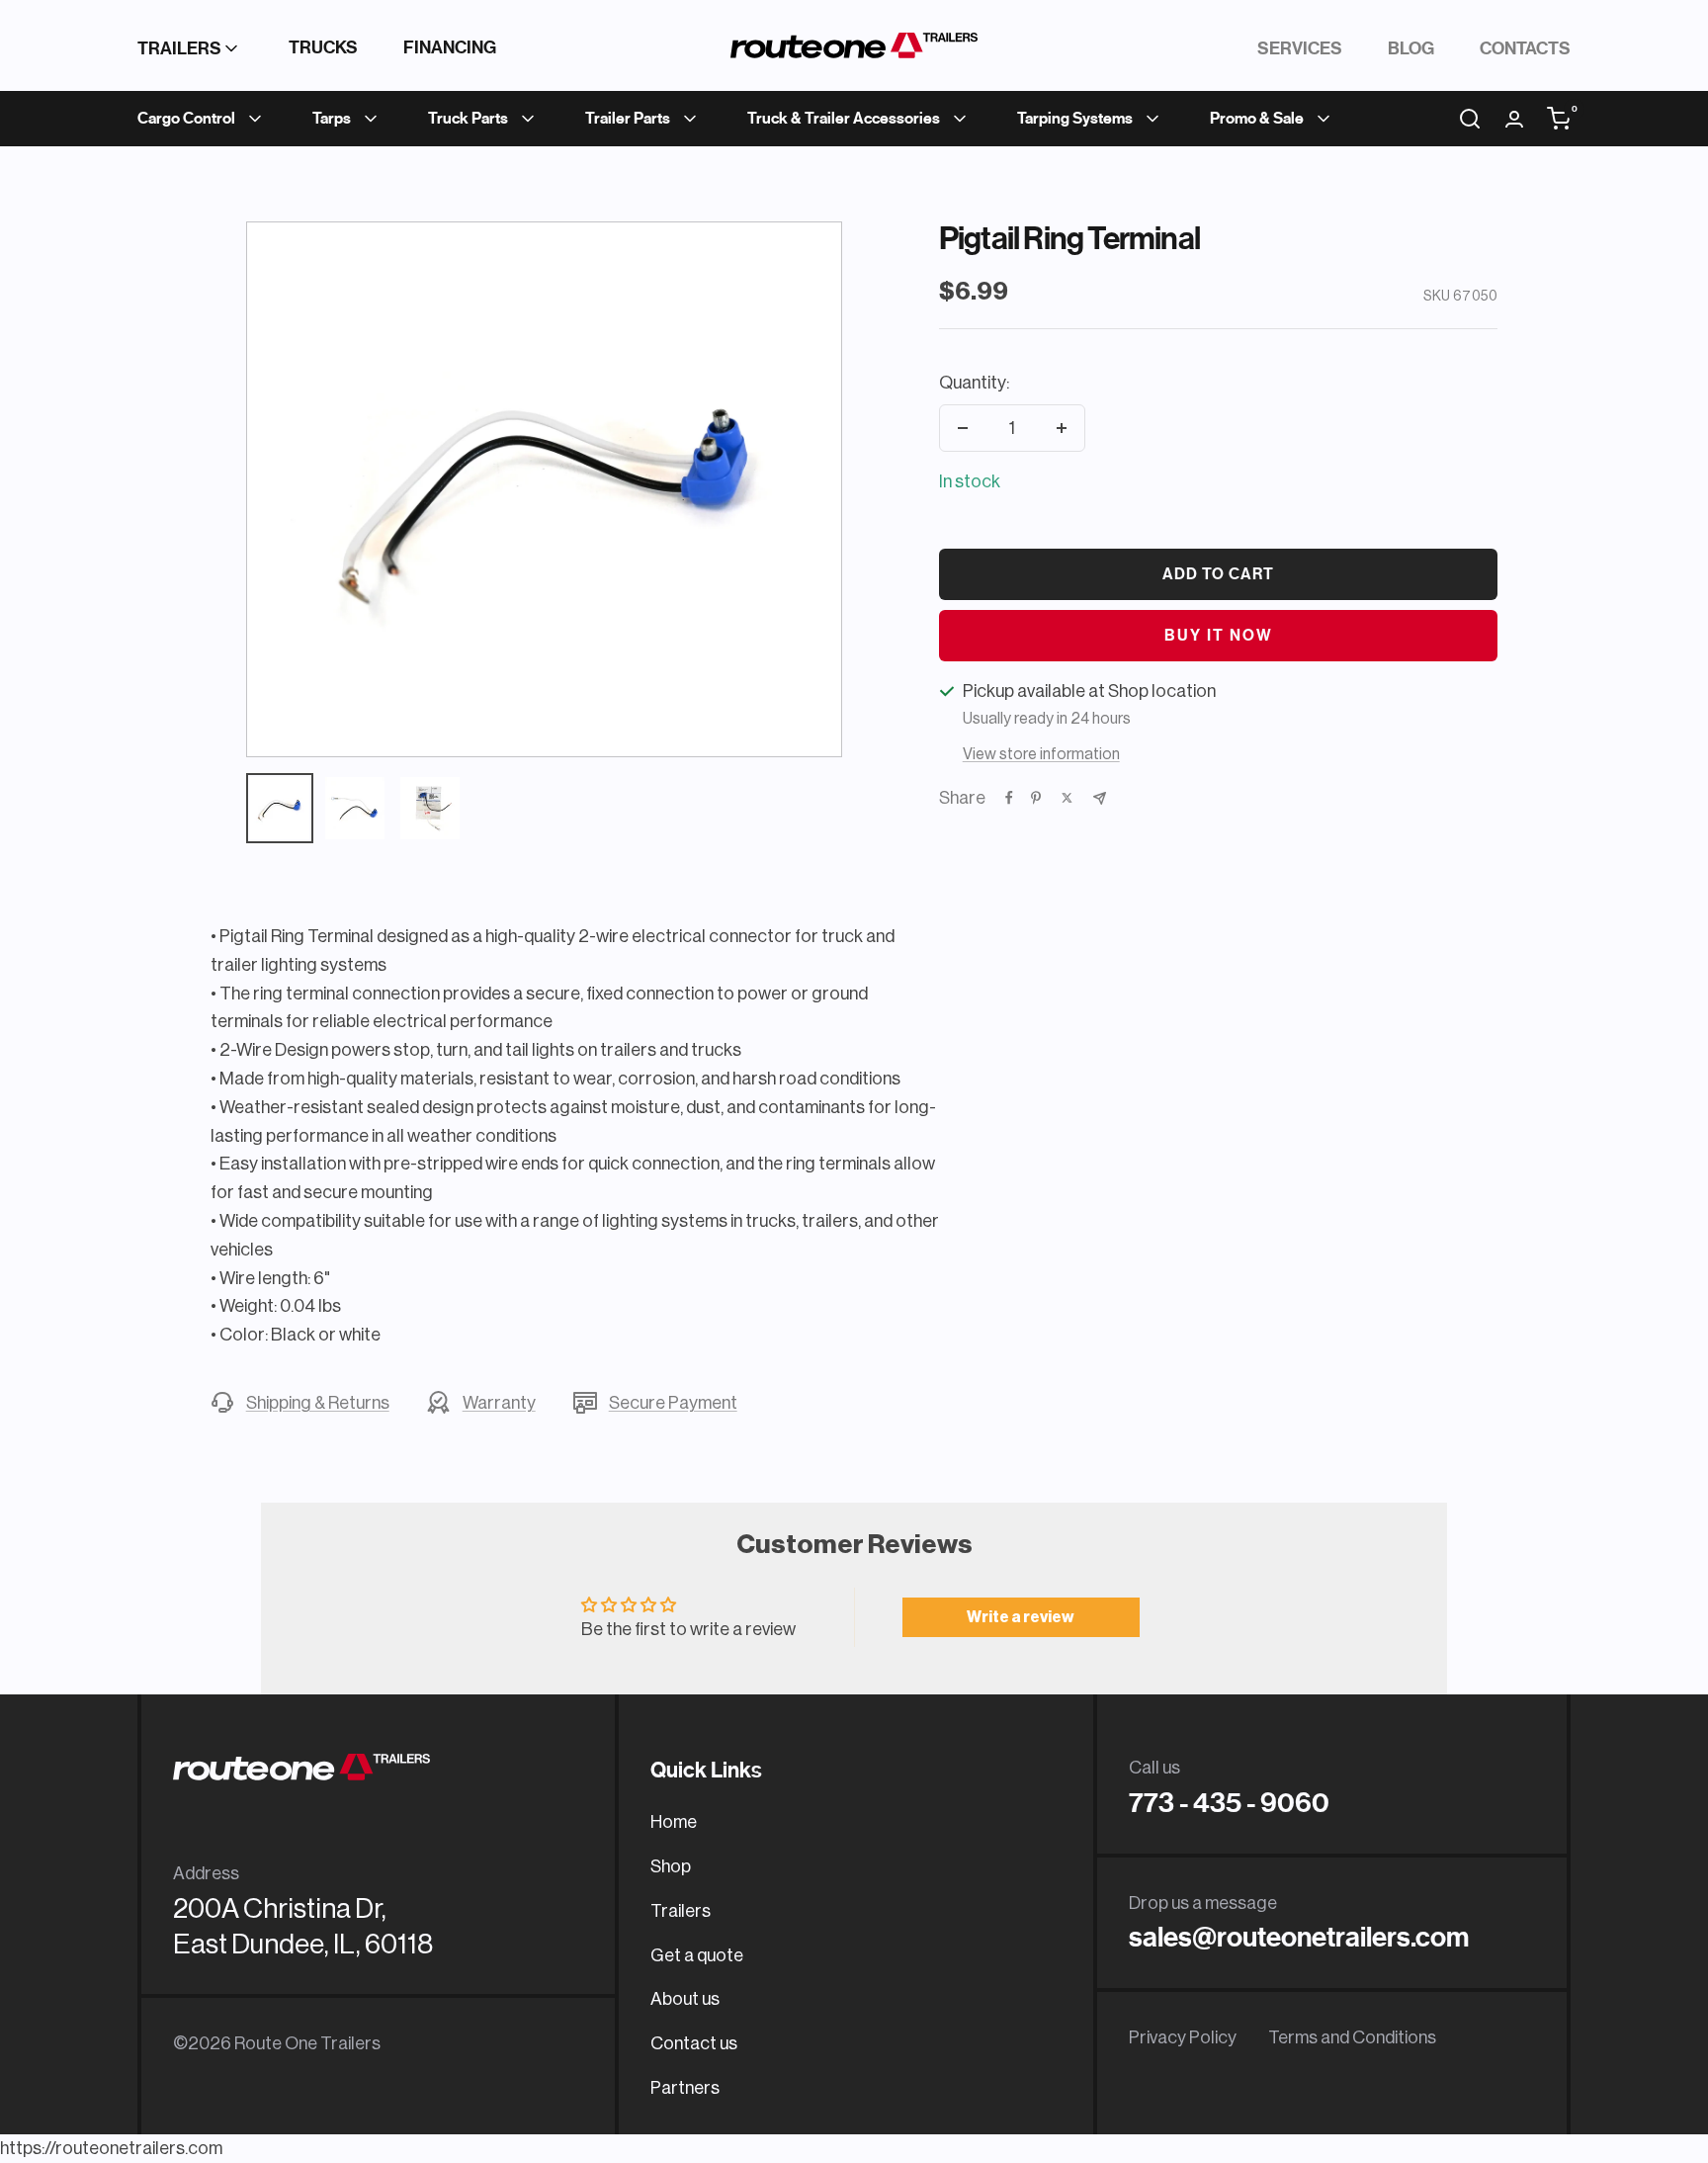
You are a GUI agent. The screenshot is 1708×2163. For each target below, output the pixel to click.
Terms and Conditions (1352, 2037)
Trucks (323, 47)
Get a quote (697, 1955)
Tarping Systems (1075, 119)
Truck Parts (468, 119)
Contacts (1525, 48)
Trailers (179, 48)
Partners (685, 2088)
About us (685, 1999)
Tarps (332, 119)
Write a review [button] (1021, 1617)
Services (1300, 48)
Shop (671, 1866)
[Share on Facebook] (1009, 798)
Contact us (694, 2043)
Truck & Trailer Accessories (844, 119)
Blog (1411, 48)
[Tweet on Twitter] (1067, 798)
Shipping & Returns (318, 1403)
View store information (1041, 754)
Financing (450, 47)
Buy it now (1219, 636)
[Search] (1470, 119)
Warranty (499, 1403)
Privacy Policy (1183, 2037)
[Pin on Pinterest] (1036, 798)
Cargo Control (186, 119)
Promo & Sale (1257, 119)
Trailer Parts (628, 119)
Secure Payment (673, 1403)
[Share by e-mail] (1100, 798)
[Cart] (1559, 119)
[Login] (1514, 119)
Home (674, 1822)
